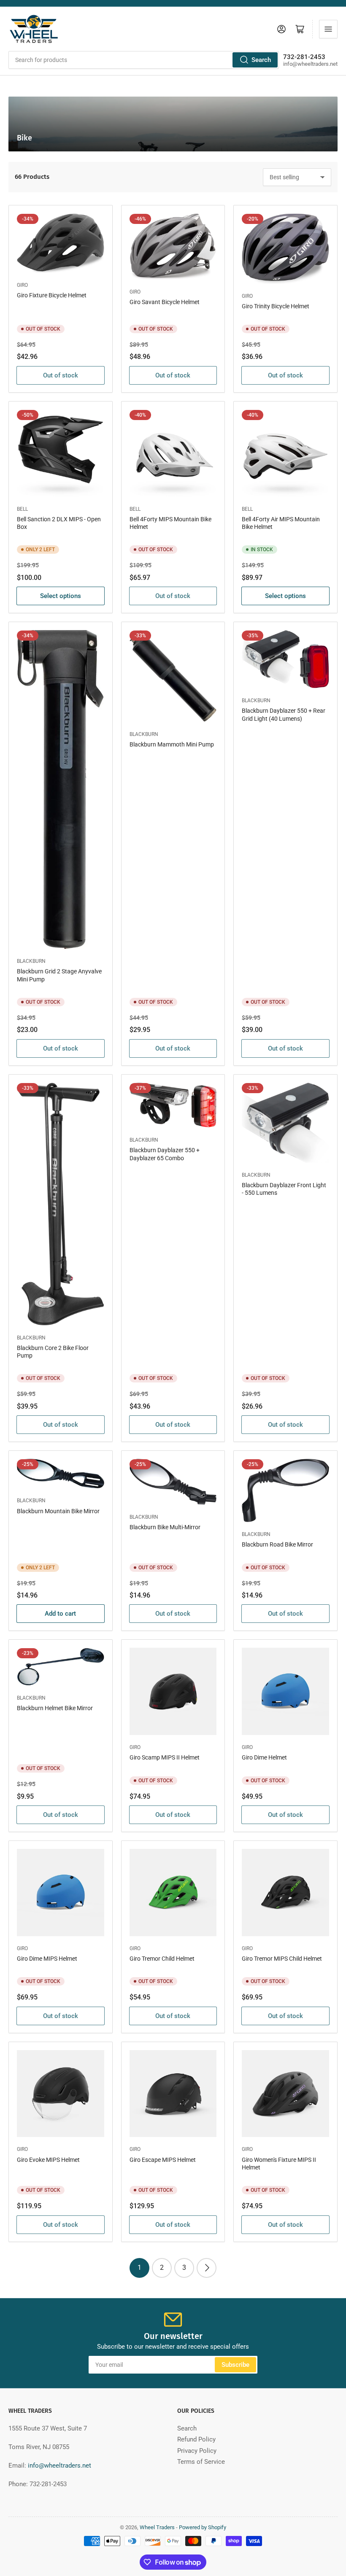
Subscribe (235, 2365)
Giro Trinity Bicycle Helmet (276, 306)
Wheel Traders (157, 2527)
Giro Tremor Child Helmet (162, 1959)
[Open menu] (328, 29)
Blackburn (31, 961)
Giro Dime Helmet (264, 1757)
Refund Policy (196, 2439)
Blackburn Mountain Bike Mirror (58, 1511)
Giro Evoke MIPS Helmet (48, 2160)
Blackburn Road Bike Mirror (277, 1544)
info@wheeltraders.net (59, 2466)
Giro (22, 285)
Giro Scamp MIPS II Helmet (165, 1757)
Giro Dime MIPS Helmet (47, 1959)
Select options (61, 596)
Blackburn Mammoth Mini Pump (172, 744)
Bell (22, 509)
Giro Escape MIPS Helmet (163, 2160)
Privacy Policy (197, 2451)
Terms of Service (201, 2462)
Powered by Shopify (203, 2527)
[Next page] (207, 2268)
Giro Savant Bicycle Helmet (165, 302)
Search (261, 60)
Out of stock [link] (61, 375)
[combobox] (144, 60)
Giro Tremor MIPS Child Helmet (282, 1959)
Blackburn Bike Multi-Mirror (165, 1527)
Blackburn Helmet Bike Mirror (55, 1708)
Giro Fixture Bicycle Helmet (52, 295)
